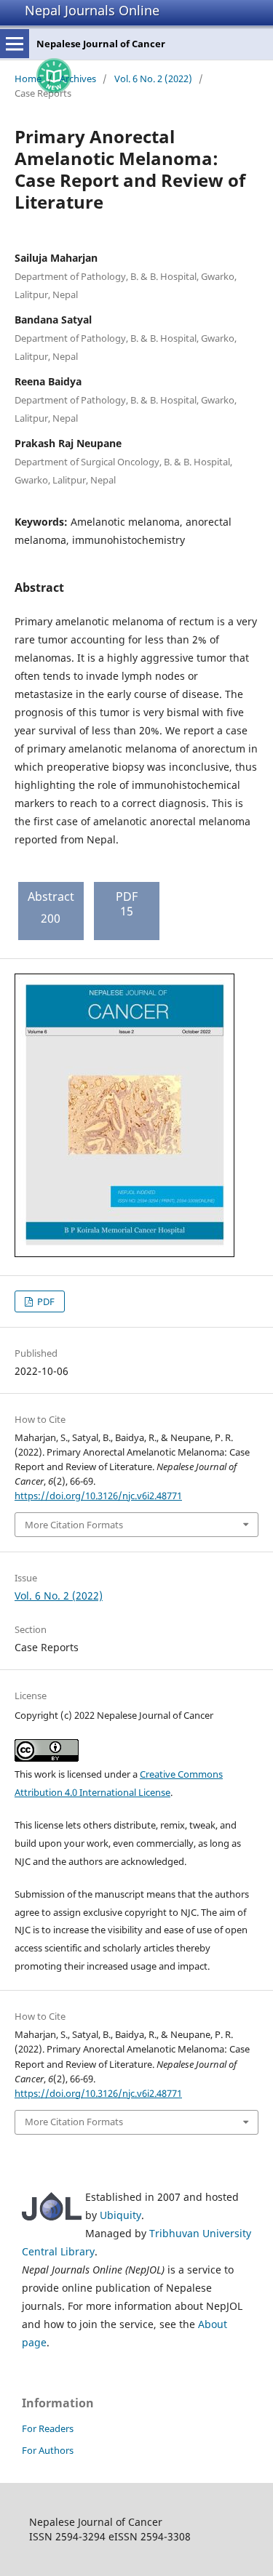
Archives (78, 79)
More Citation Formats (74, 1525)
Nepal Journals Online (92, 10)
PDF (45, 1301)
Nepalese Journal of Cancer (101, 44)
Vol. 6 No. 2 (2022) (153, 79)
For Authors (48, 2450)
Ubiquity (120, 2215)
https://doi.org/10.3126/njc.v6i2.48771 (98, 1496)
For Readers (48, 2428)
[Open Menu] (15, 44)
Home (28, 79)
